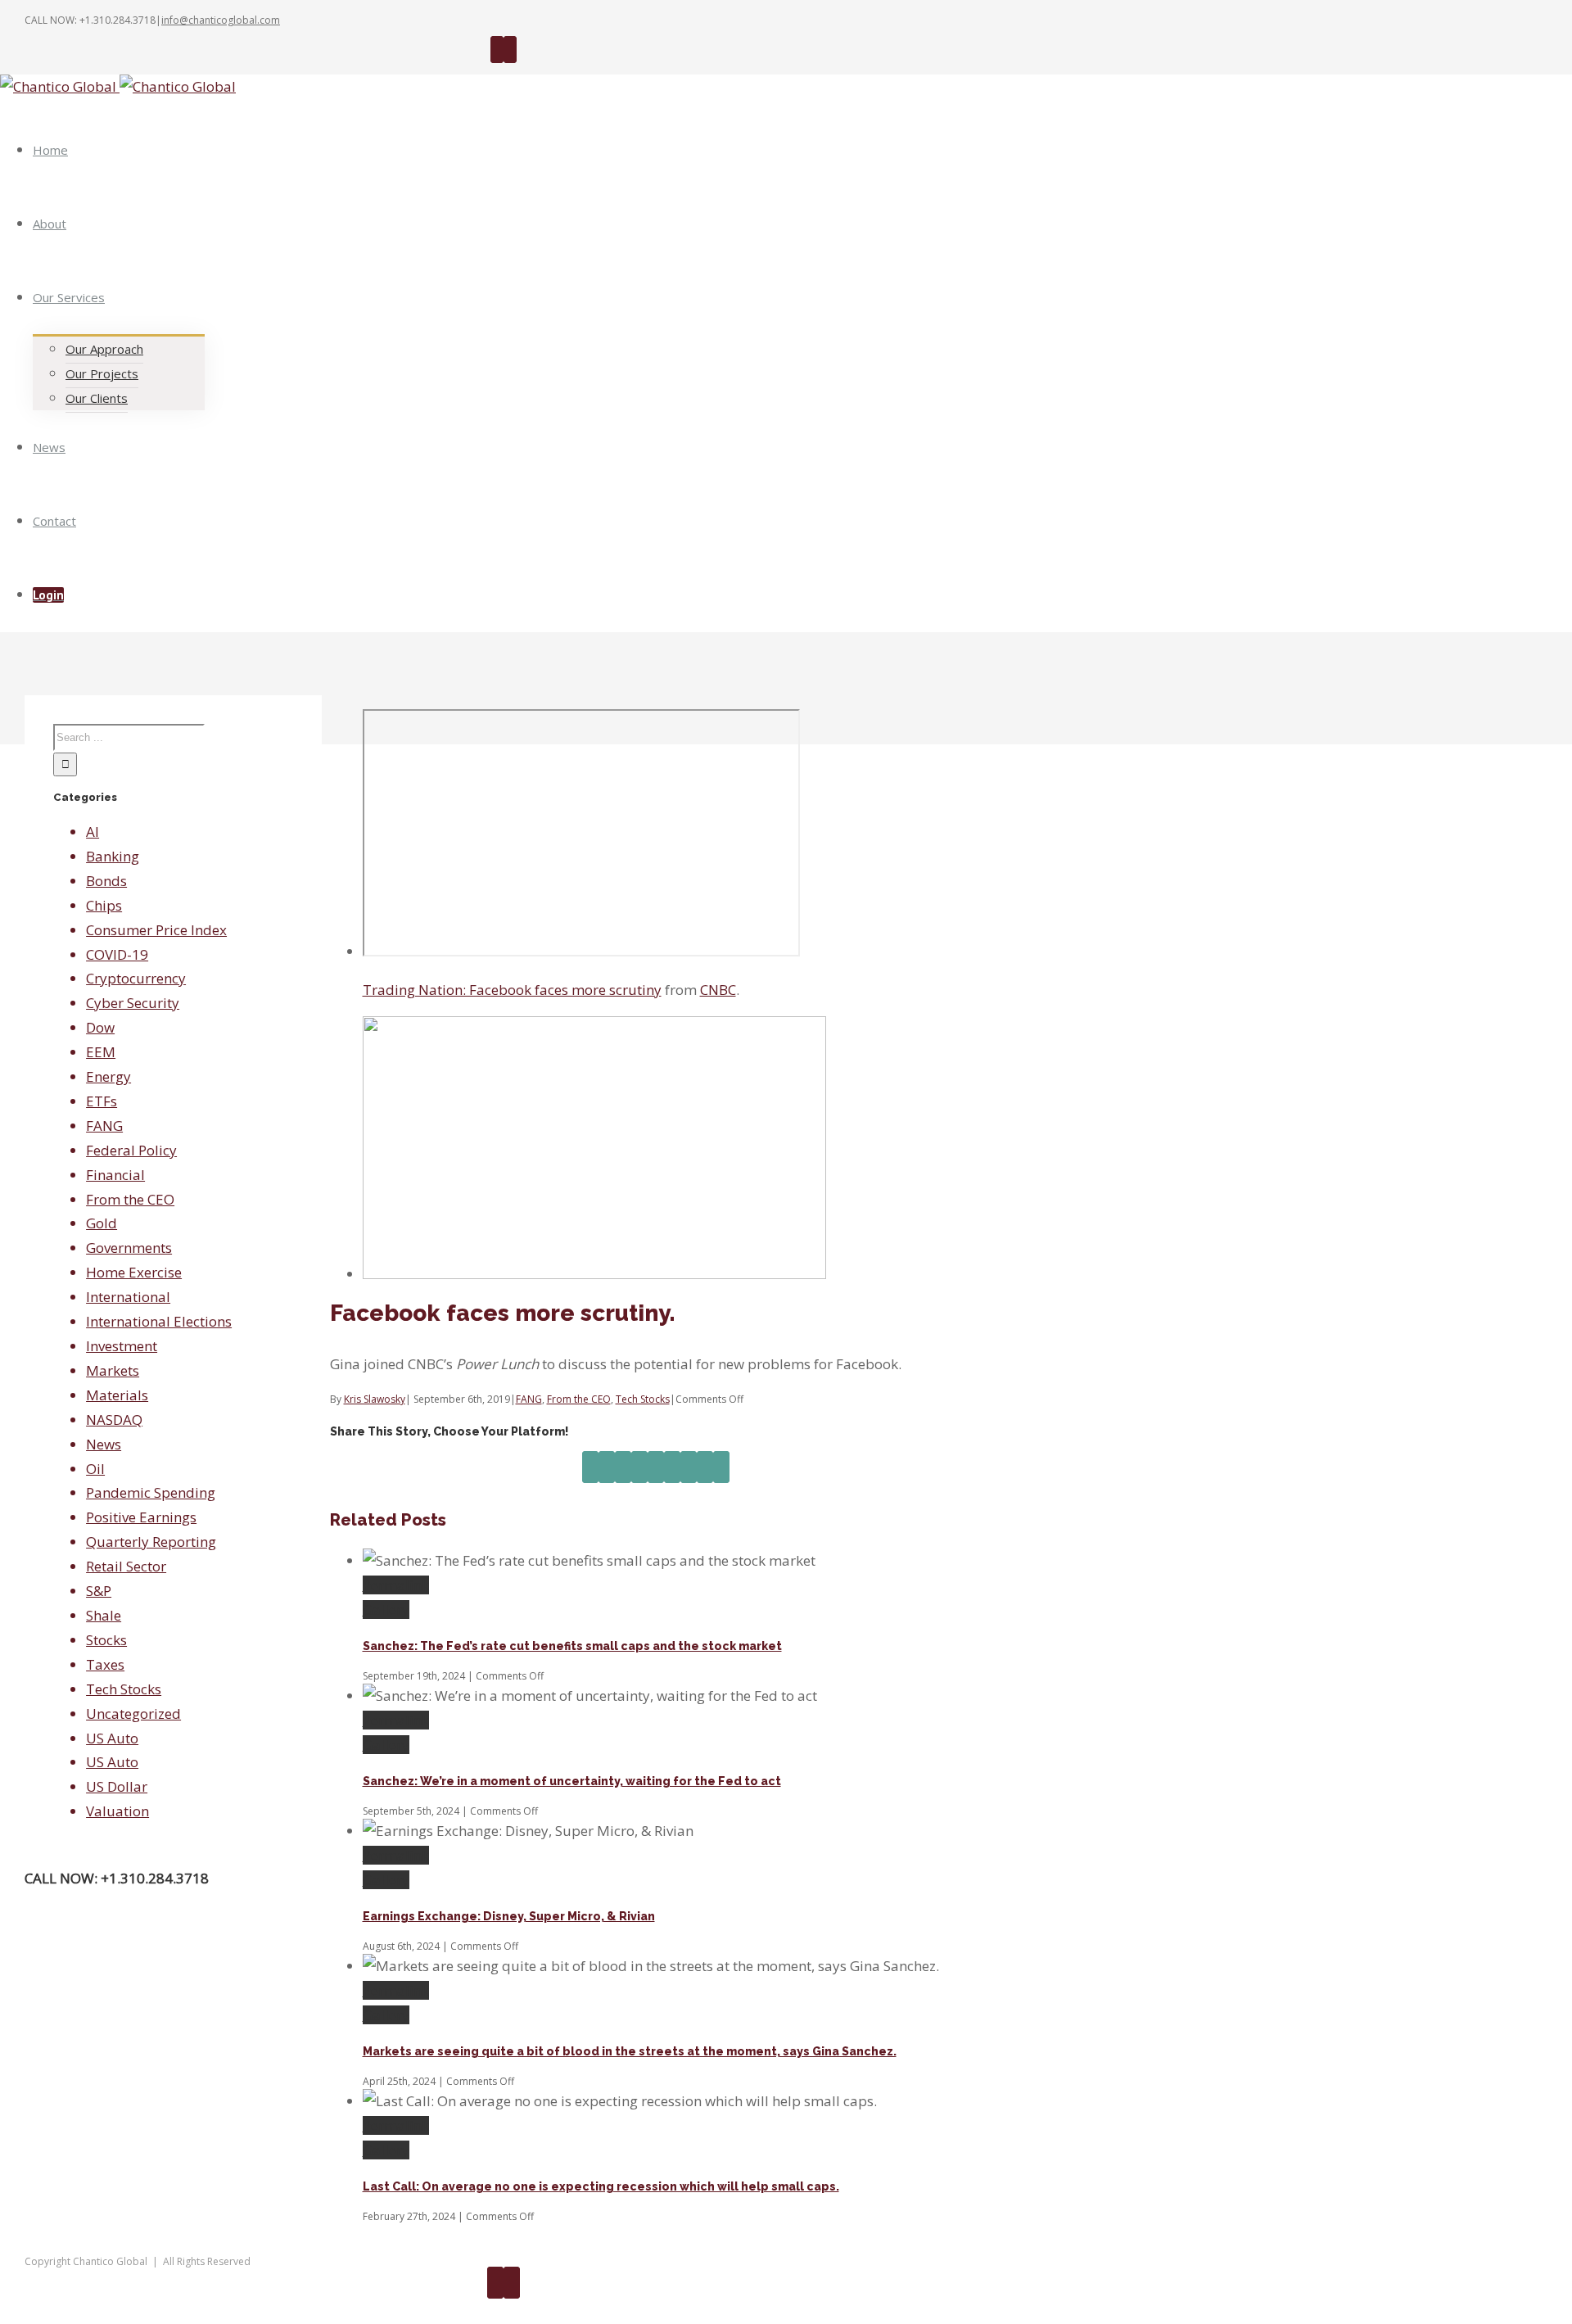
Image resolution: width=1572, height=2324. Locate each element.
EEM (101, 1052)
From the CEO (579, 1399)
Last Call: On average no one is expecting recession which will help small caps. (601, 2186)
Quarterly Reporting (151, 1542)
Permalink (396, 1585)
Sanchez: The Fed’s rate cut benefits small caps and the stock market (572, 1646)
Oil (95, 1469)
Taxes (105, 1664)
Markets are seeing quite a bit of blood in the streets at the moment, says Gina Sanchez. (630, 2051)
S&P (99, 1591)
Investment (122, 1346)
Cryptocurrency (136, 978)
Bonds (106, 881)
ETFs (102, 1101)
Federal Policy (131, 1150)
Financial (115, 1175)
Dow (100, 1027)
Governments (129, 1248)
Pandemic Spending (151, 1492)
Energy (108, 1076)
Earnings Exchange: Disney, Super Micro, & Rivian (509, 1916)
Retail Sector (126, 1566)
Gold (102, 1223)
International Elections (159, 1321)
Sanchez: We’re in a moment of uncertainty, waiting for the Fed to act (572, 1781)
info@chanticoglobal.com (221, 20)
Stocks (106, 1640)
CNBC (718, 990)
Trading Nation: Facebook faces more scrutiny (512, 990)
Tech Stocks (643, 1399)
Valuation (117, 1811)
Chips (104, 905)
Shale (104, 1615)
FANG (529, 1399)
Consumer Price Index (156, 930)
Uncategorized (133, 1714)
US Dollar (117, 1786)
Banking (113, 856)
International (128, 1297)
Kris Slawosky (375, 1399)
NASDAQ (114, 1420)
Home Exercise (134, 1272)
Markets (113, 1370)
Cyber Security (133, 1003)
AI (93, 832)
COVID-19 (117, 954)
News (104, 1444)
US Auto (112, 1738)
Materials (117, 1395)
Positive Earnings (141, 1517)
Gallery (386, 1610)
